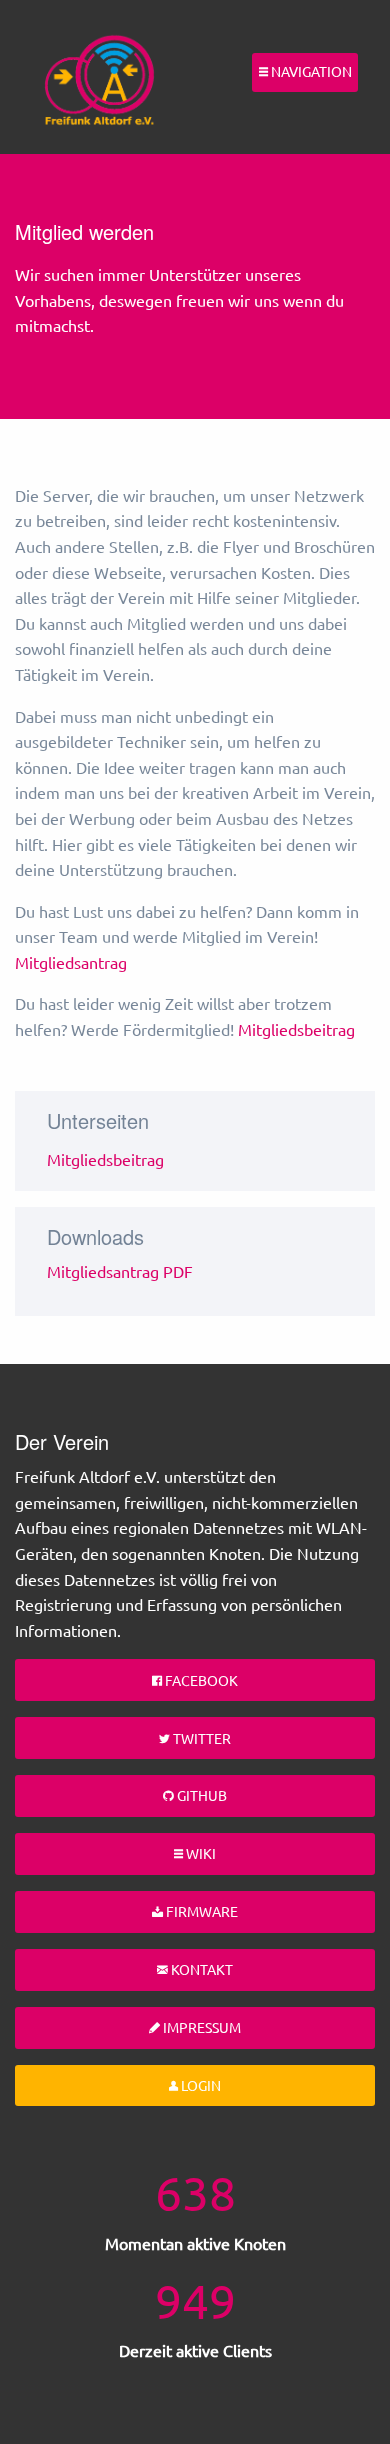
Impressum (200, 2027)
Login (199, 2085)
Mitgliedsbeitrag (296, 1029)
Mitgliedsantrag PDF (120, 1271)
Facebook (200, 1680)
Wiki (199, 1853)
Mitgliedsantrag (71, 962)
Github (200, 1795)
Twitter (200, 1738)
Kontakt (200, 1969)
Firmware (200, 1911)
